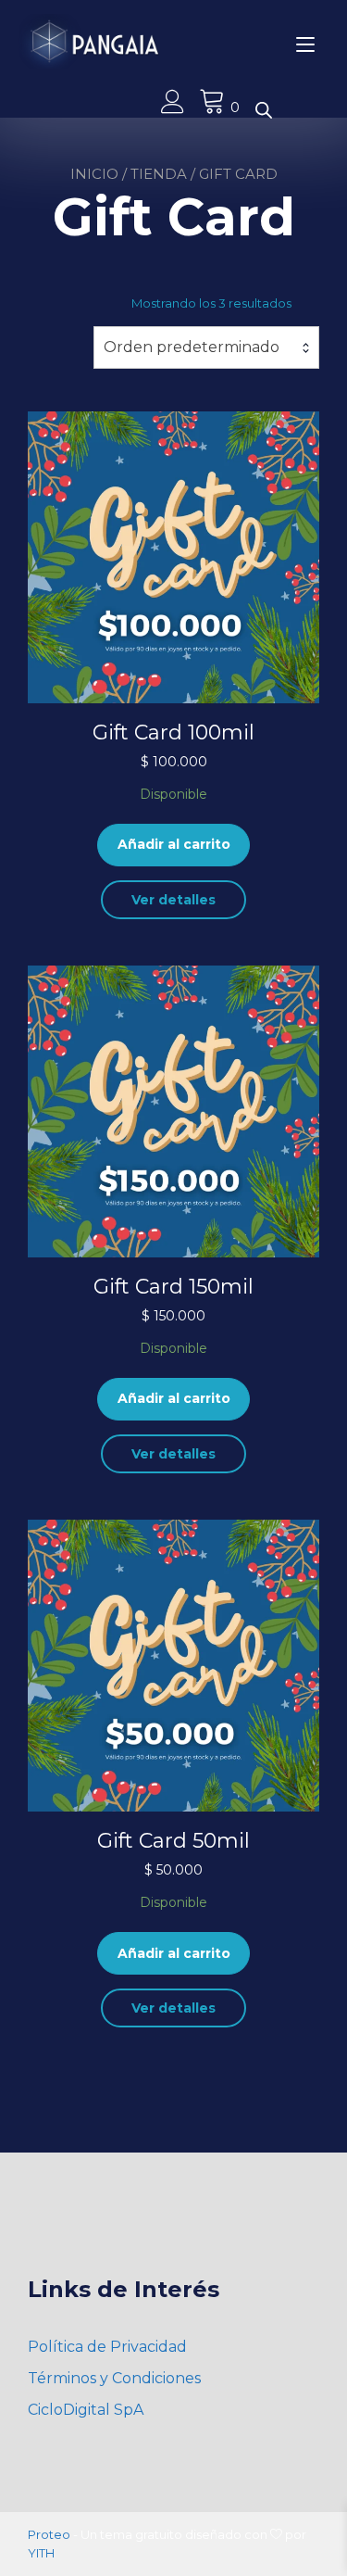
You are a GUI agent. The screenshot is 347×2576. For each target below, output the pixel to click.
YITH (41, 2553)
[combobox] (206, 347)
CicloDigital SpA (86, 2410)
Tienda (159, 174)
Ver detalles (173, 900)
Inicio (94, 174)
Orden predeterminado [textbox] (192, 347)
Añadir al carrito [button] (174, 844)
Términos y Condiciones (114, 2378)
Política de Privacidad (107, 2347)
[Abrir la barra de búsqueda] (264, 110)
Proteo (49, 2534)
